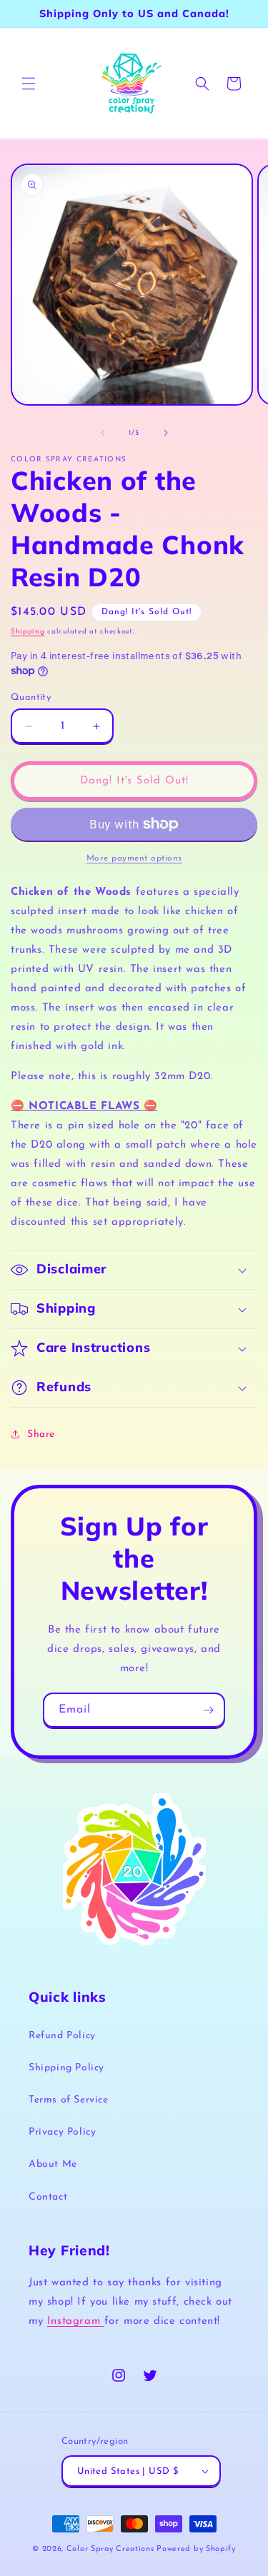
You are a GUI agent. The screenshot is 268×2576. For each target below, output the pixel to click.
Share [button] (41, 1434)
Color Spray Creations (110, 2549)
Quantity (31, 697)
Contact (48, 2197)
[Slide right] (166, 433)
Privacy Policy (62, 2132)
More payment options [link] (134, 858)
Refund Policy (62, 2036)
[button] (29, 84)
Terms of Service (69, 2100)
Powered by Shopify (196, 2549)
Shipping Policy (66, 2068)
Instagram (76, 2321)
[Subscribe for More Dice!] (208, 1710)
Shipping (28, 632)
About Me (53, 2164)
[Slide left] (103, 433)
